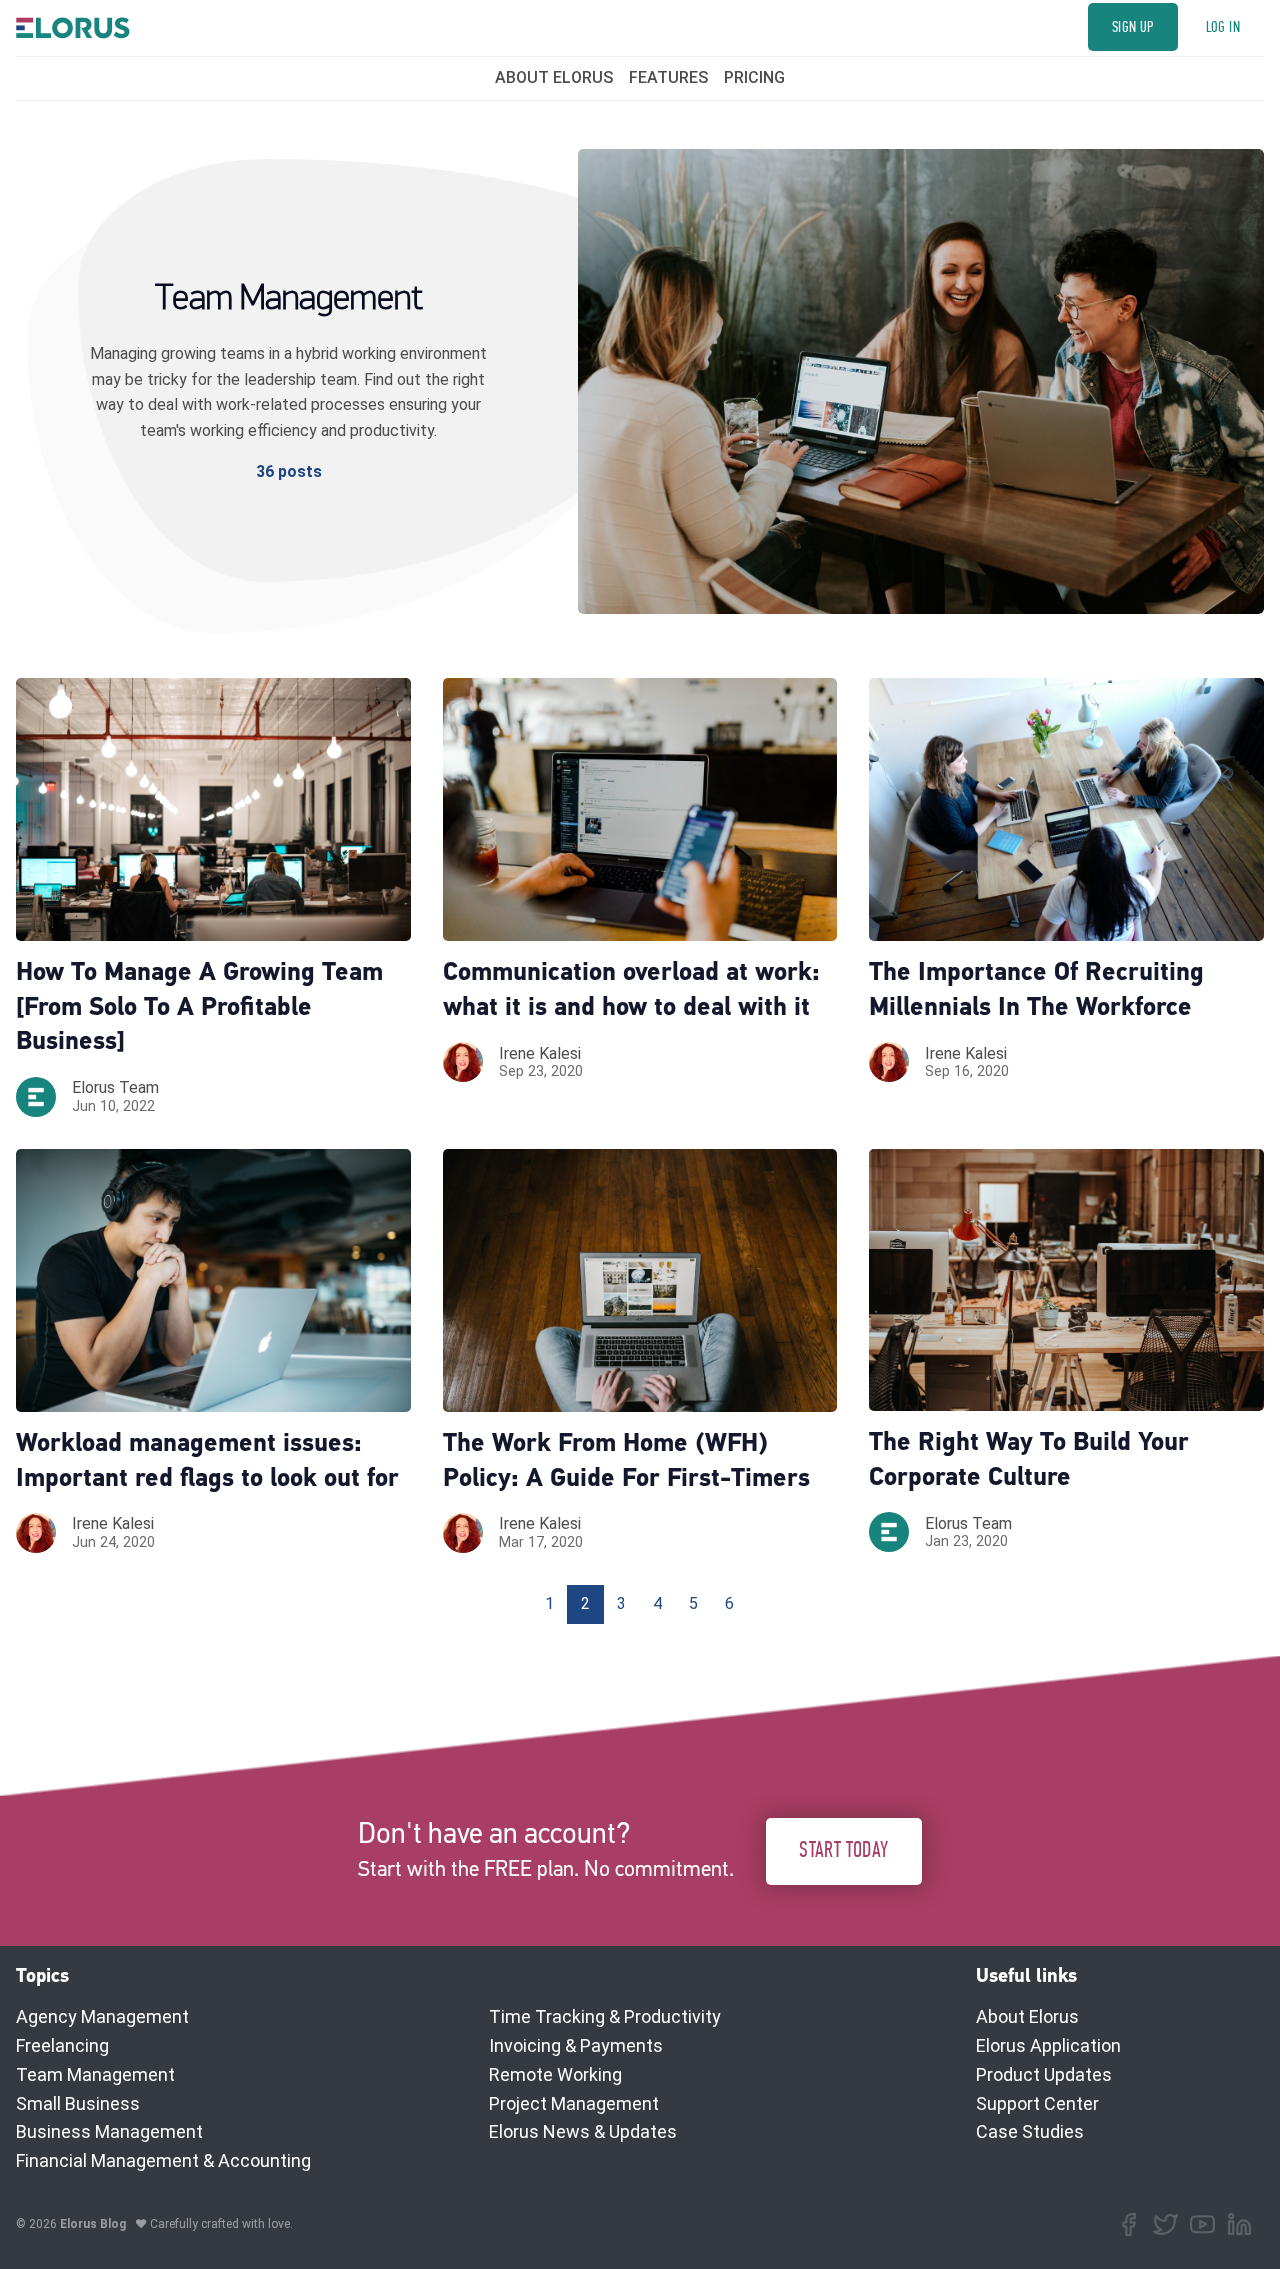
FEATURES (668, 77)
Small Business (78, 2103)
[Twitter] (1165, 2224)
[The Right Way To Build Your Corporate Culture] (1066, 1280)
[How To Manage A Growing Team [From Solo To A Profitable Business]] (213, 809)
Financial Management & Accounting (163, 2160)
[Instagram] (1202, 2224)
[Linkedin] (1239, 2224)
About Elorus (1027, 2016)
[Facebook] (1128, 2224)
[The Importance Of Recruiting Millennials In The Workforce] (1066, 809)
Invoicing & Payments (576, 2045)
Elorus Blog (93, 2224)
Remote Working (555, 2074)
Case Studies (1030, 2131)
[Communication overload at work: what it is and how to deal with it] (640, 809)
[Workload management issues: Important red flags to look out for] (213, 1280)
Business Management (109, 2131)
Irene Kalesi (540, 1053)
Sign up (1133, 27)
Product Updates (1044, 2074)
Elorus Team (115, 1087)
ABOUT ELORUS (554, 77)
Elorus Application (1048, 2045)
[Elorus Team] (36, 1097)
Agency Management (102, 2016)
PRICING (754, 77)
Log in (1223, 27)
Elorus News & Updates (583, 2131)
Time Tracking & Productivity (605, 2016)
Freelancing (62, 2045)
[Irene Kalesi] (463, 1062)
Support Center (1037, 2103)
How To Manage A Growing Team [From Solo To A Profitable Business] (199, 1008)
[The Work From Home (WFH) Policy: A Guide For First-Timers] (640, 1280)
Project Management (574, 2103)
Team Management (95, 2074)
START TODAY (843, 1850)
